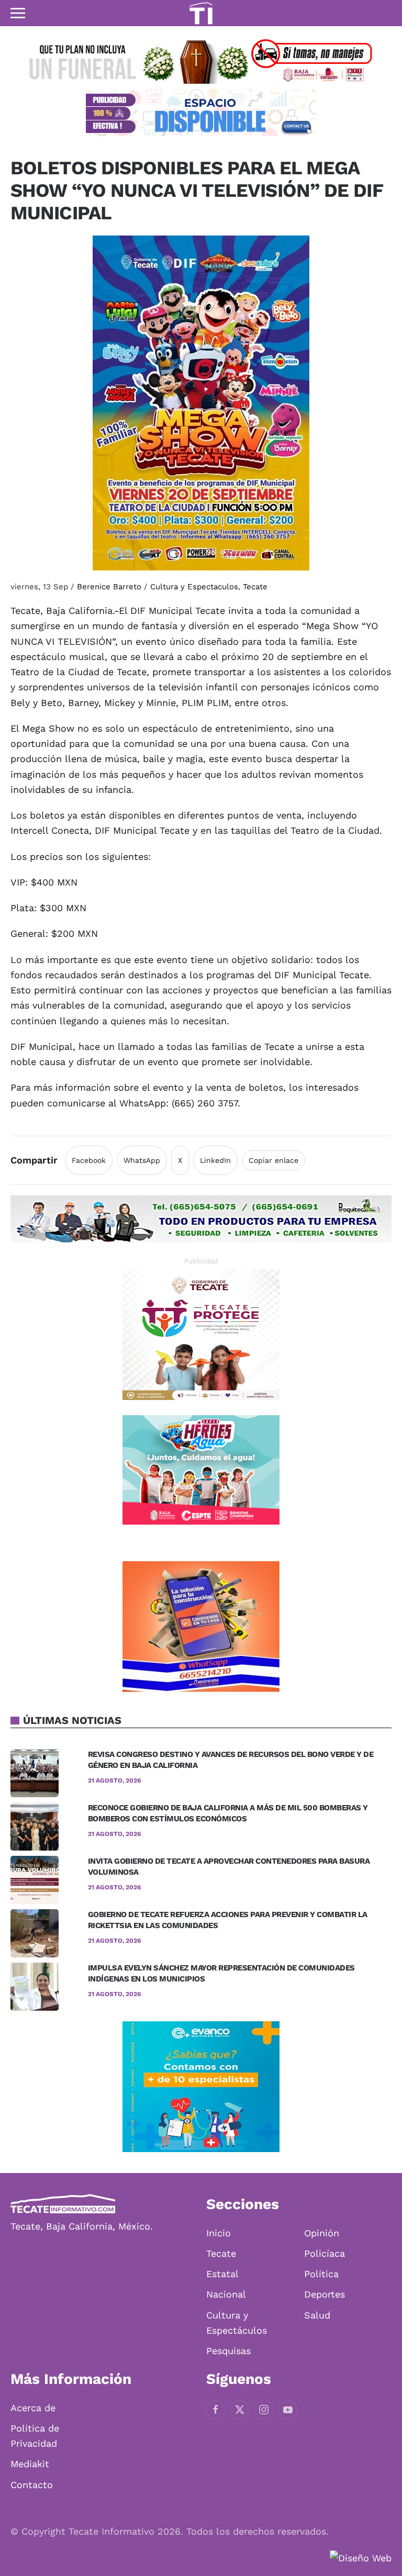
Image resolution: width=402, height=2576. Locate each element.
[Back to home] (201, 13)
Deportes (325, 2294)
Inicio (219, 2233)
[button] (18, 13)
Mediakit (30, 2464)
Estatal (222, 2274)
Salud (317, 2315)
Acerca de (33, 2408)
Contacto (32, 2485)
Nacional (226, 2294)
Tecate (255, 587)
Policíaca (325, 2253)
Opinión (322, 2233)
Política (321, 2274)
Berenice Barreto (109, 587)
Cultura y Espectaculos (194, 587)
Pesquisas (228, 2351)
